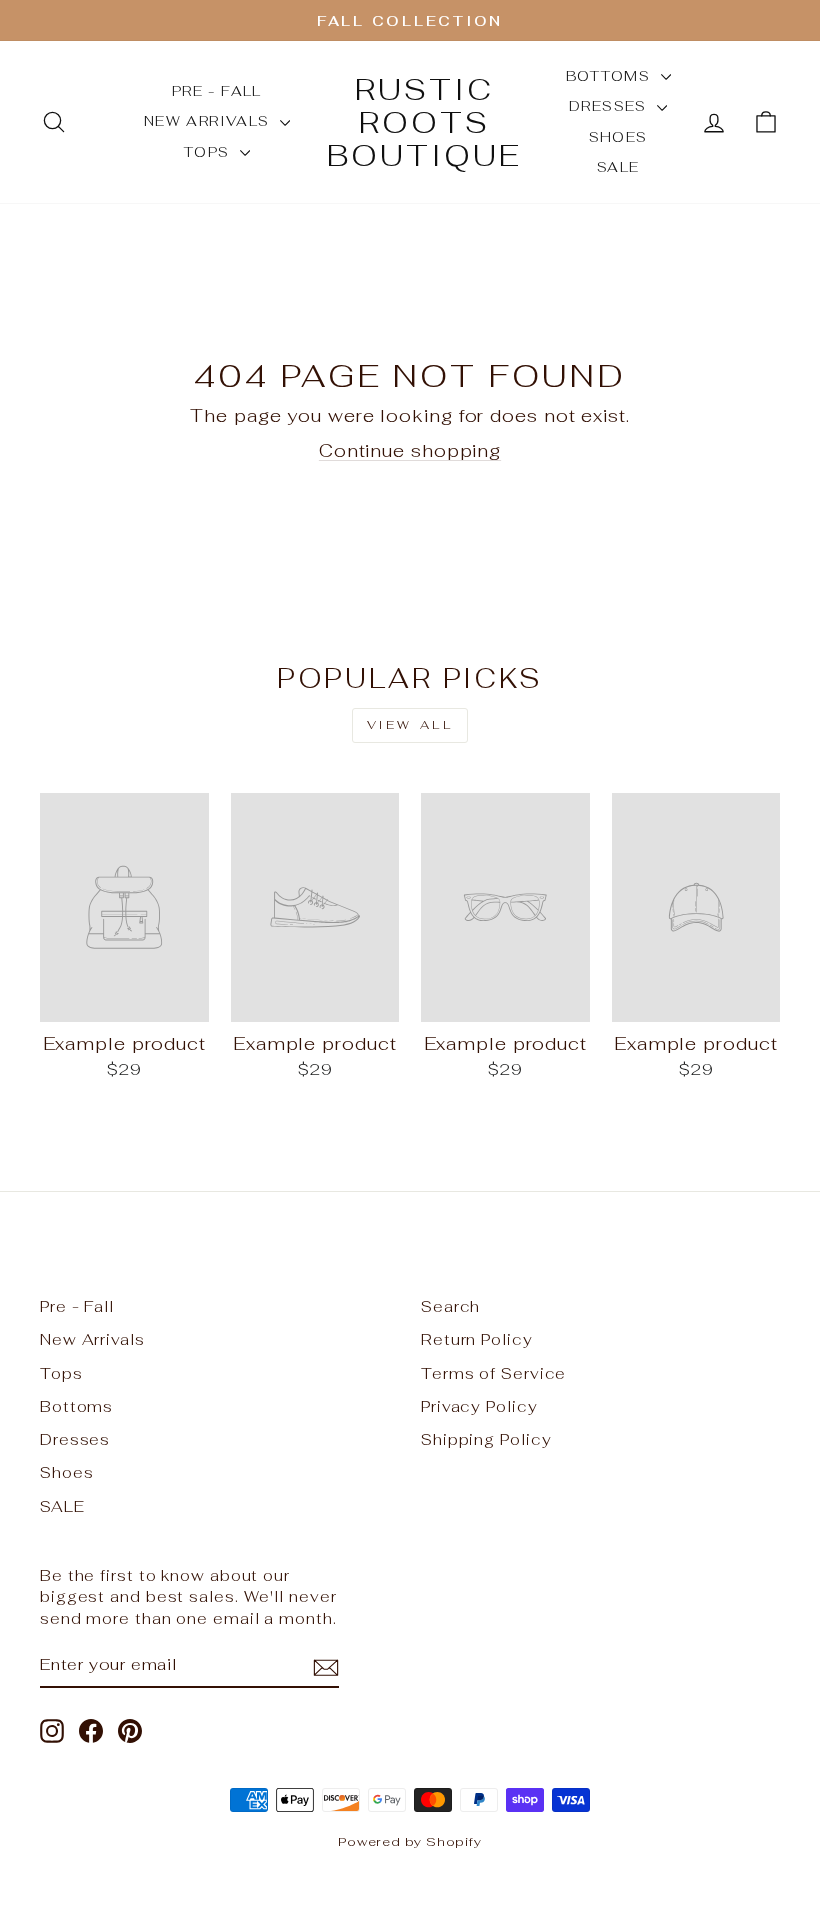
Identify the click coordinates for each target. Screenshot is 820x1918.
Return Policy (477, 1339)
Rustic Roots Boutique (424, 122)
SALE (618, 167)
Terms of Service (493, 1373)
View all (410, 725)
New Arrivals (209, 121)
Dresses (610, 106)
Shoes (618, 137)
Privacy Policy (479, 1406)
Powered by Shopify (410, 1841)
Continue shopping (410, 450)
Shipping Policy (486, 1439)
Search (450, 1306)
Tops (209, 152)
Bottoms (611, 76)
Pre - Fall (217, 91)
